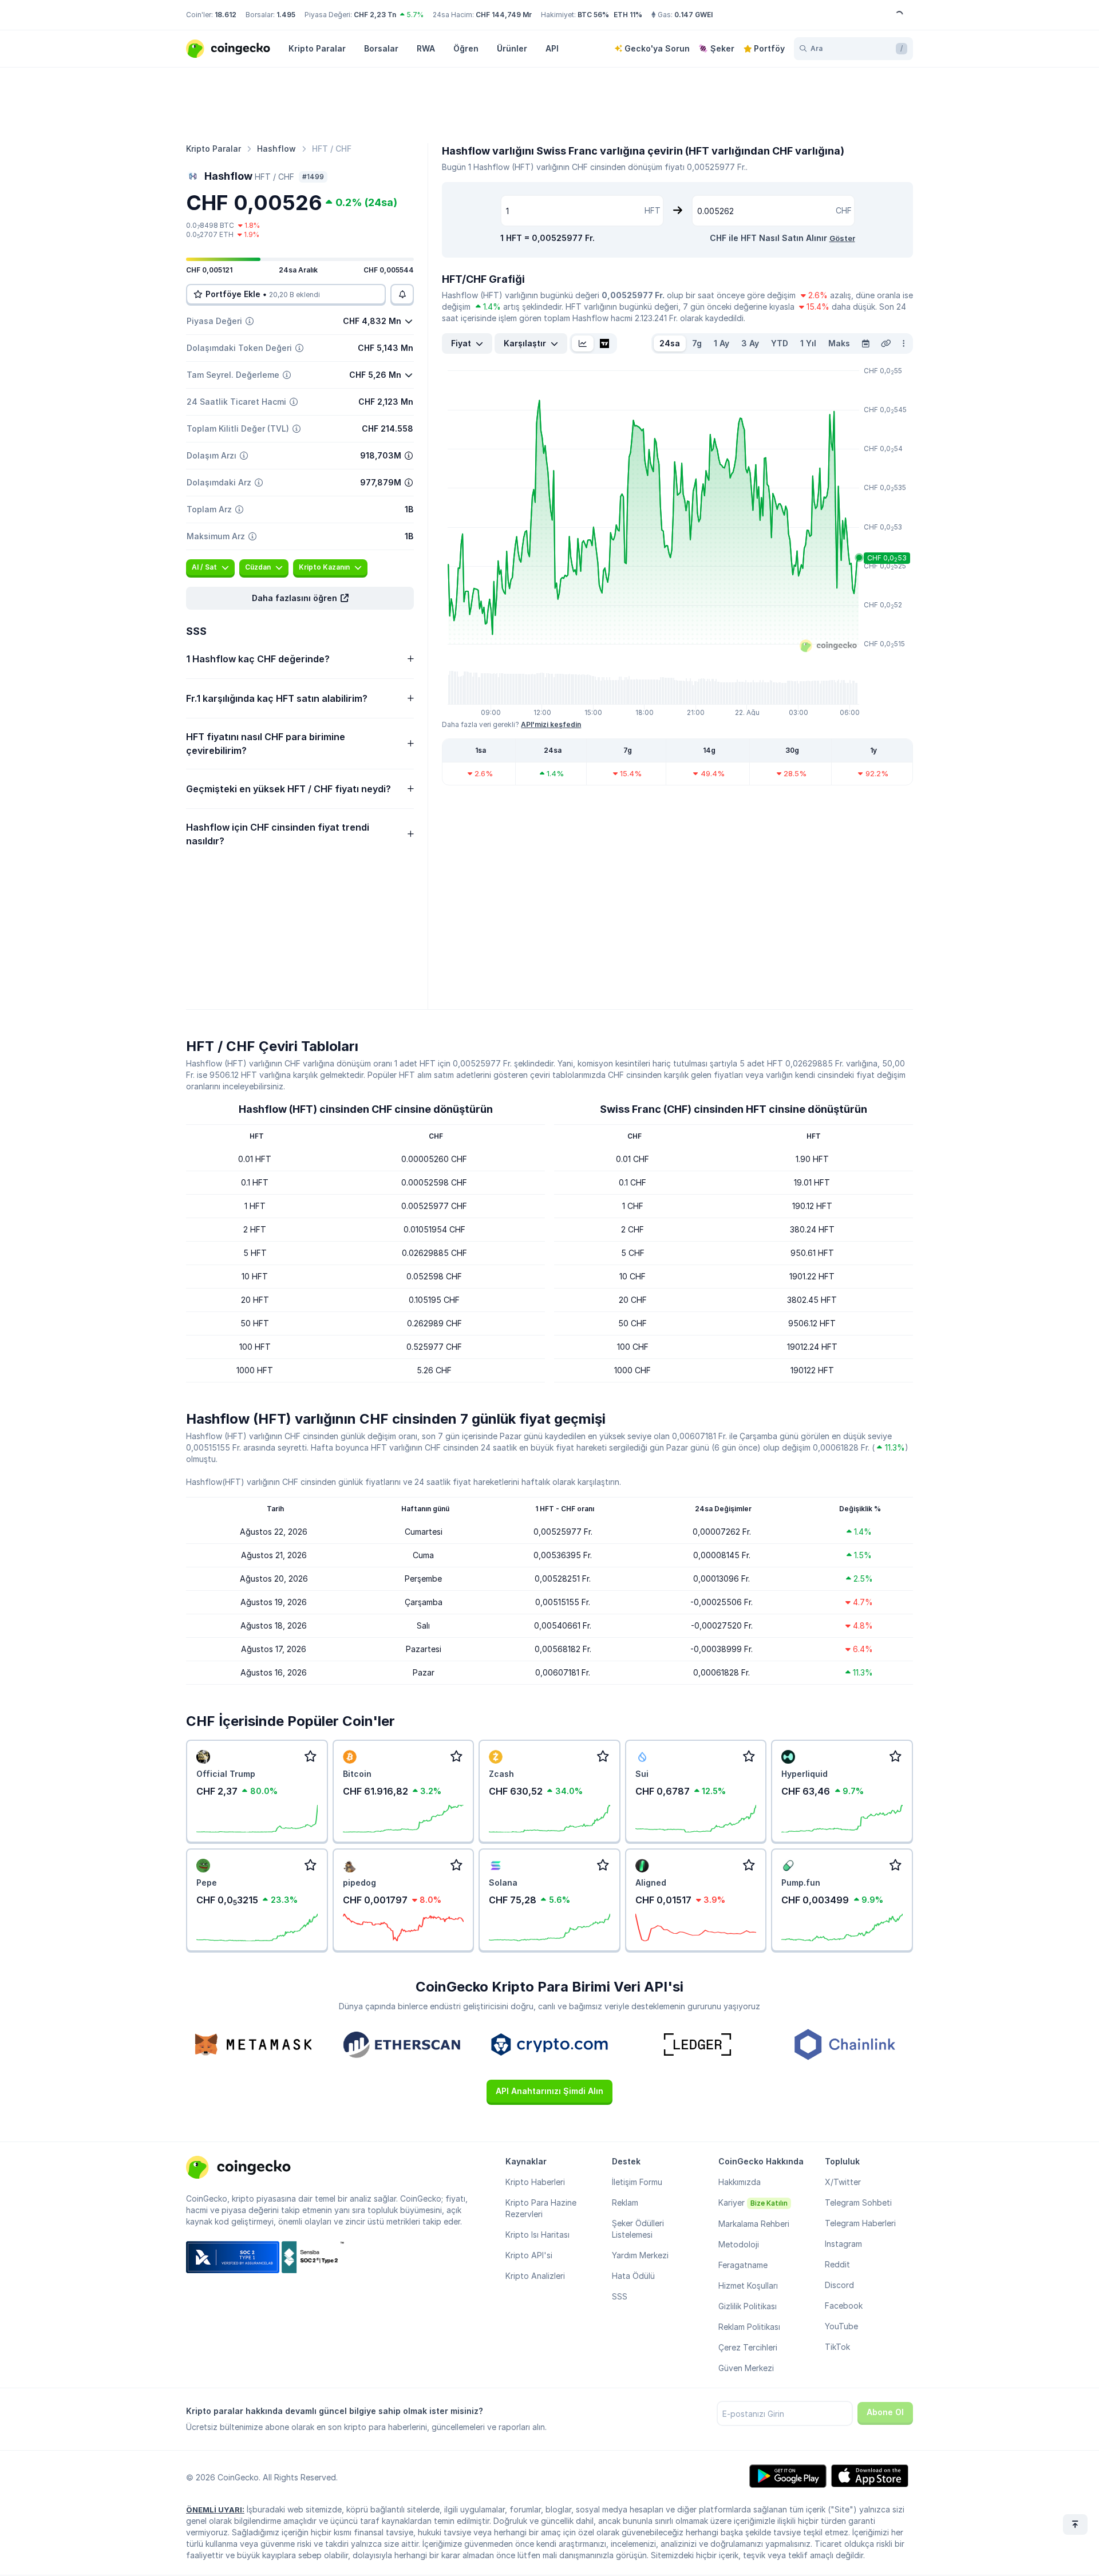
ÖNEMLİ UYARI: (215, 2510)
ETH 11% (628, 15)
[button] (300, 598)
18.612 (226, 15)
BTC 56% (593, 15)
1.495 (286, 15)
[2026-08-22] (865, 343)
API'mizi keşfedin (551, 724)
